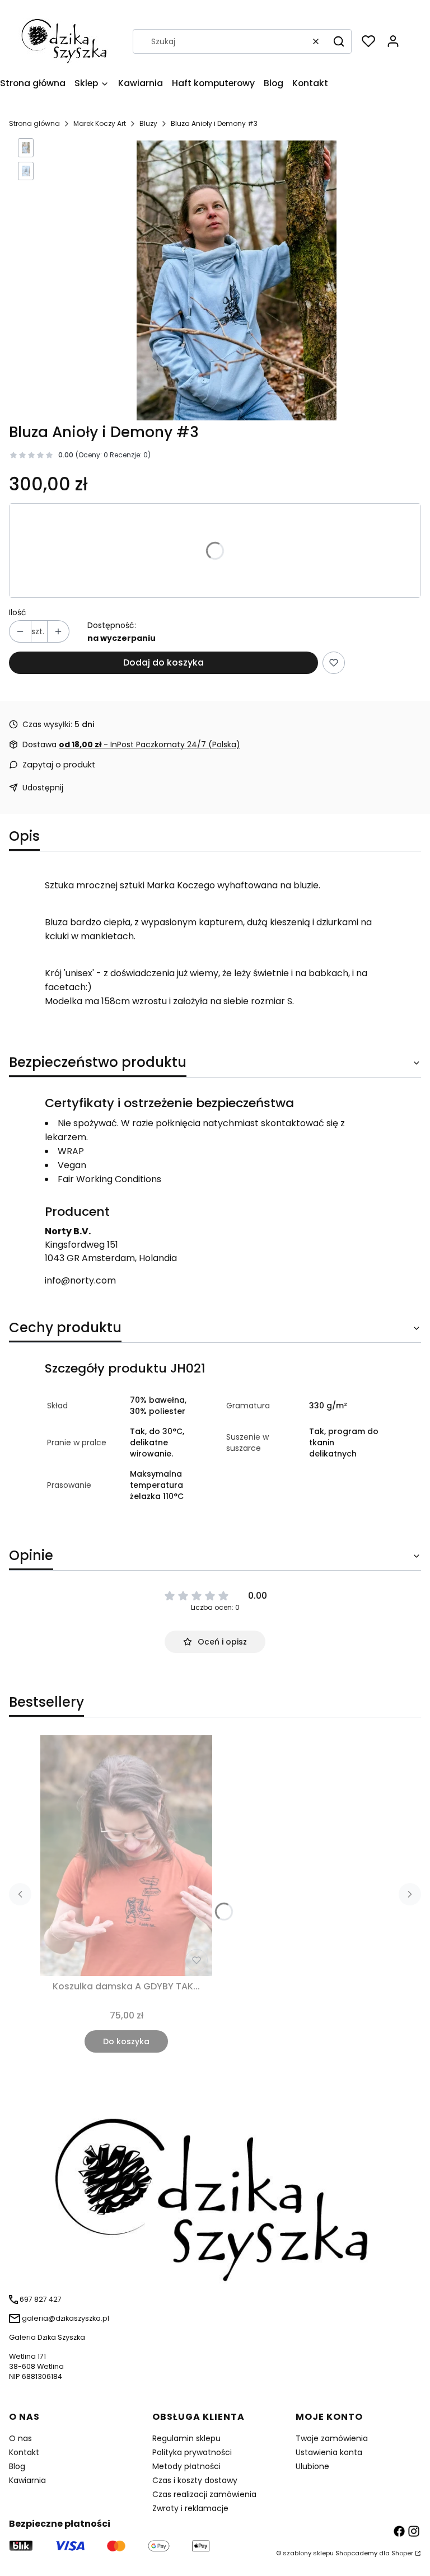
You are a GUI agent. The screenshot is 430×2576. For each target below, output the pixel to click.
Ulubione (312, 2466)
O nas (20, 2438)
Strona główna (34, 123)
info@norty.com (80, 1280)
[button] (339, 41)
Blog (17, 2466)
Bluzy (148, 123)
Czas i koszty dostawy (195, 2480)
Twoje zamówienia (332, 2438)
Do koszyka (126, 2041)
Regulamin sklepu (186, 2438)
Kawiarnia (27, 2480)
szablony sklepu (308, 2553)
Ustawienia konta (329, 2452)
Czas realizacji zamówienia (204, 2494)
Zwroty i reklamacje (190, 2508)
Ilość (18, 612)
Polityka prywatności (192, 2452)
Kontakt (24, 2452)
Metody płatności (186, 2466)
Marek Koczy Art (100, 123)
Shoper (402, 2553)
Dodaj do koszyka (163, 662)
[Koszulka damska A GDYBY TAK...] (126, 1856)
